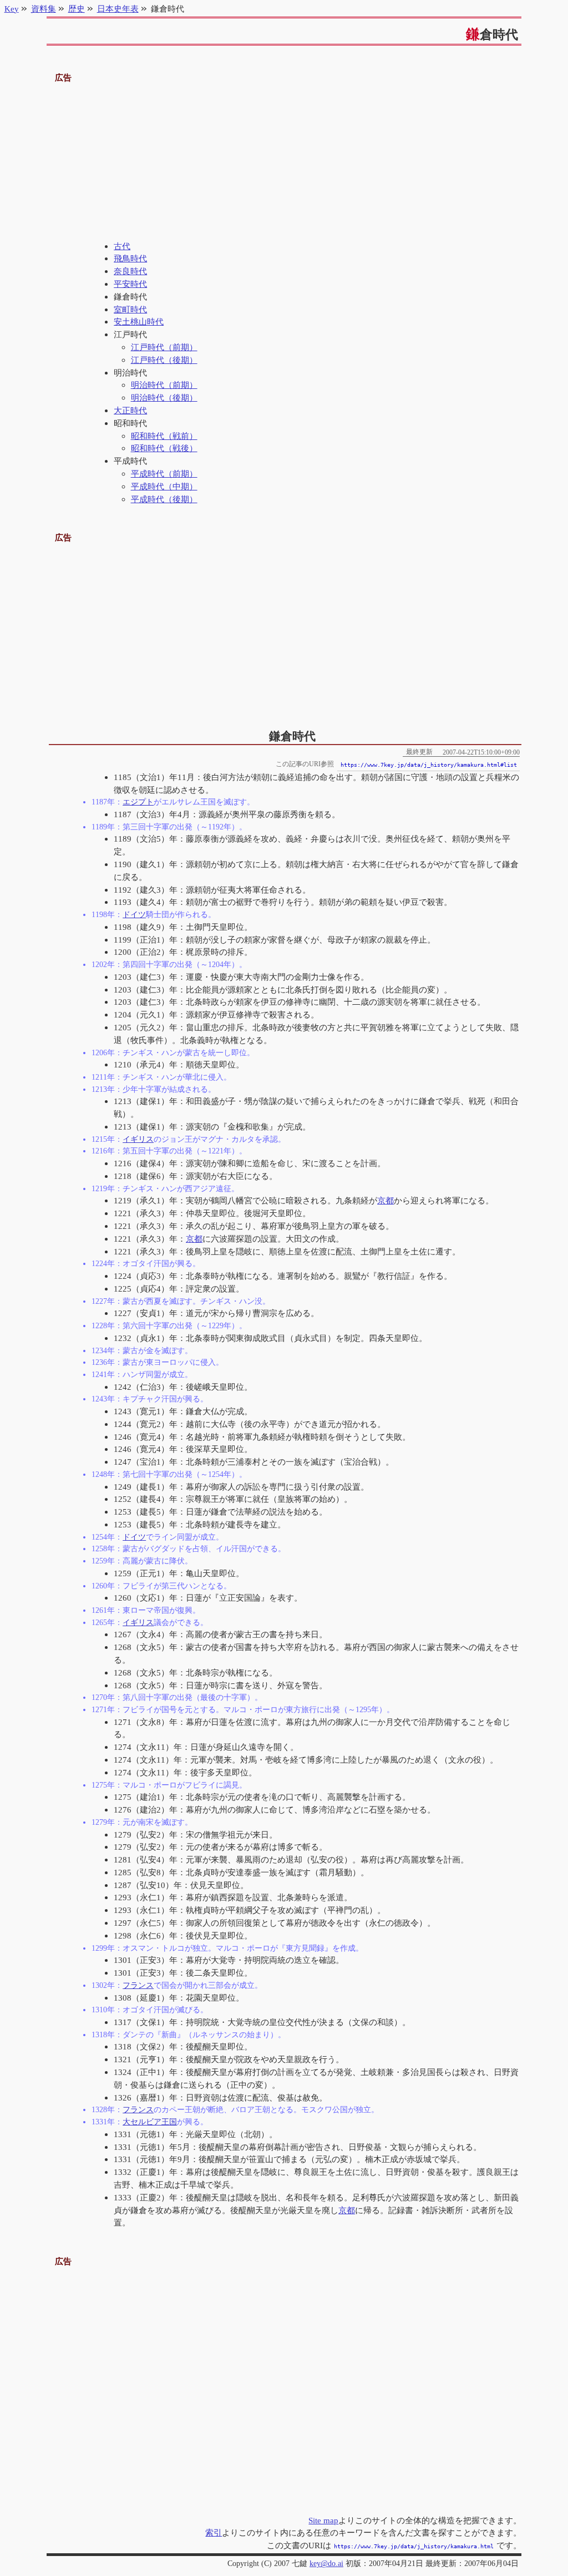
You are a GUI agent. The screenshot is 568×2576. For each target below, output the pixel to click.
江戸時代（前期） (164, 347)
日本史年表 (118, 9)
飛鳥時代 (130, 258)
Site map (323, 2520)
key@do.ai (326, 2564)
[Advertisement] (284, 163)
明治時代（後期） (164, 398)
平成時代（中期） (164, 486)
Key (12, 9)
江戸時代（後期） (164, 360)
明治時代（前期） (164, 385)
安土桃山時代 (139, 322)
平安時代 (130, 284)
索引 (214, 2532)
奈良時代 (130, 271)
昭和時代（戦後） (164, 448)
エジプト (138, 802)
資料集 (44, 9)
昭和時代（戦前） (164, 436)
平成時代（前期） (164, 474)
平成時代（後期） (164, 499)
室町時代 (130, 309)
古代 (122, 246)
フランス (138, 1985)
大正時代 (130, 410)
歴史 (77, 9)
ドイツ (134, 914)
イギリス (138, 1139)
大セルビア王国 (150, 2122)
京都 (386, 1200)
